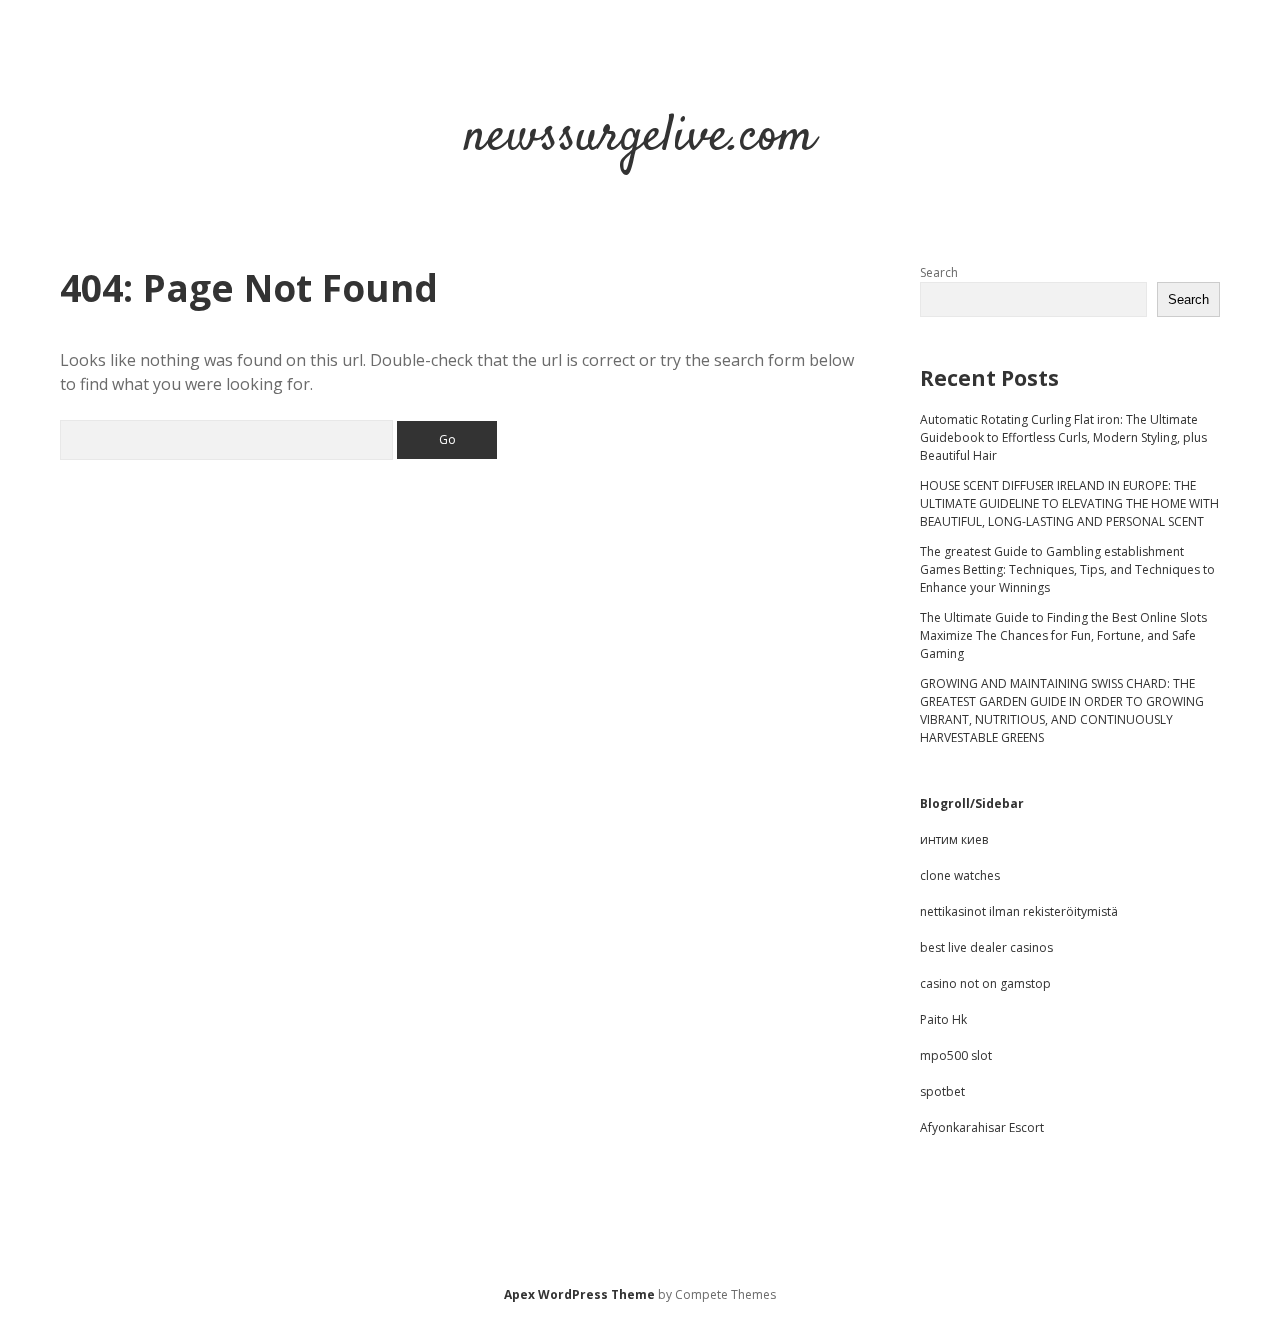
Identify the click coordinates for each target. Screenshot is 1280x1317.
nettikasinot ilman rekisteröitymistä (1019, 911)
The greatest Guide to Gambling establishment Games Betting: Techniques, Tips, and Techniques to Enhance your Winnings (1067, 569)
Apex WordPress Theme (579, 1294)
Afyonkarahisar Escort (982, 1127)
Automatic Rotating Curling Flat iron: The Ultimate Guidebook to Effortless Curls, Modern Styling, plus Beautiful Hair (1063, 437)
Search (939, 272)
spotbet (942, 1091)
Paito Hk (943, 1019)
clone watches (960, 875)
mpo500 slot (956, 1055)
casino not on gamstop (985, 983)
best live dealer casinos (986, 947)
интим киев (954, 839)
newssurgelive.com (640, 137)
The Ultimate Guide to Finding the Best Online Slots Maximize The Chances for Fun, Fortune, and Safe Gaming (1063, 635)
